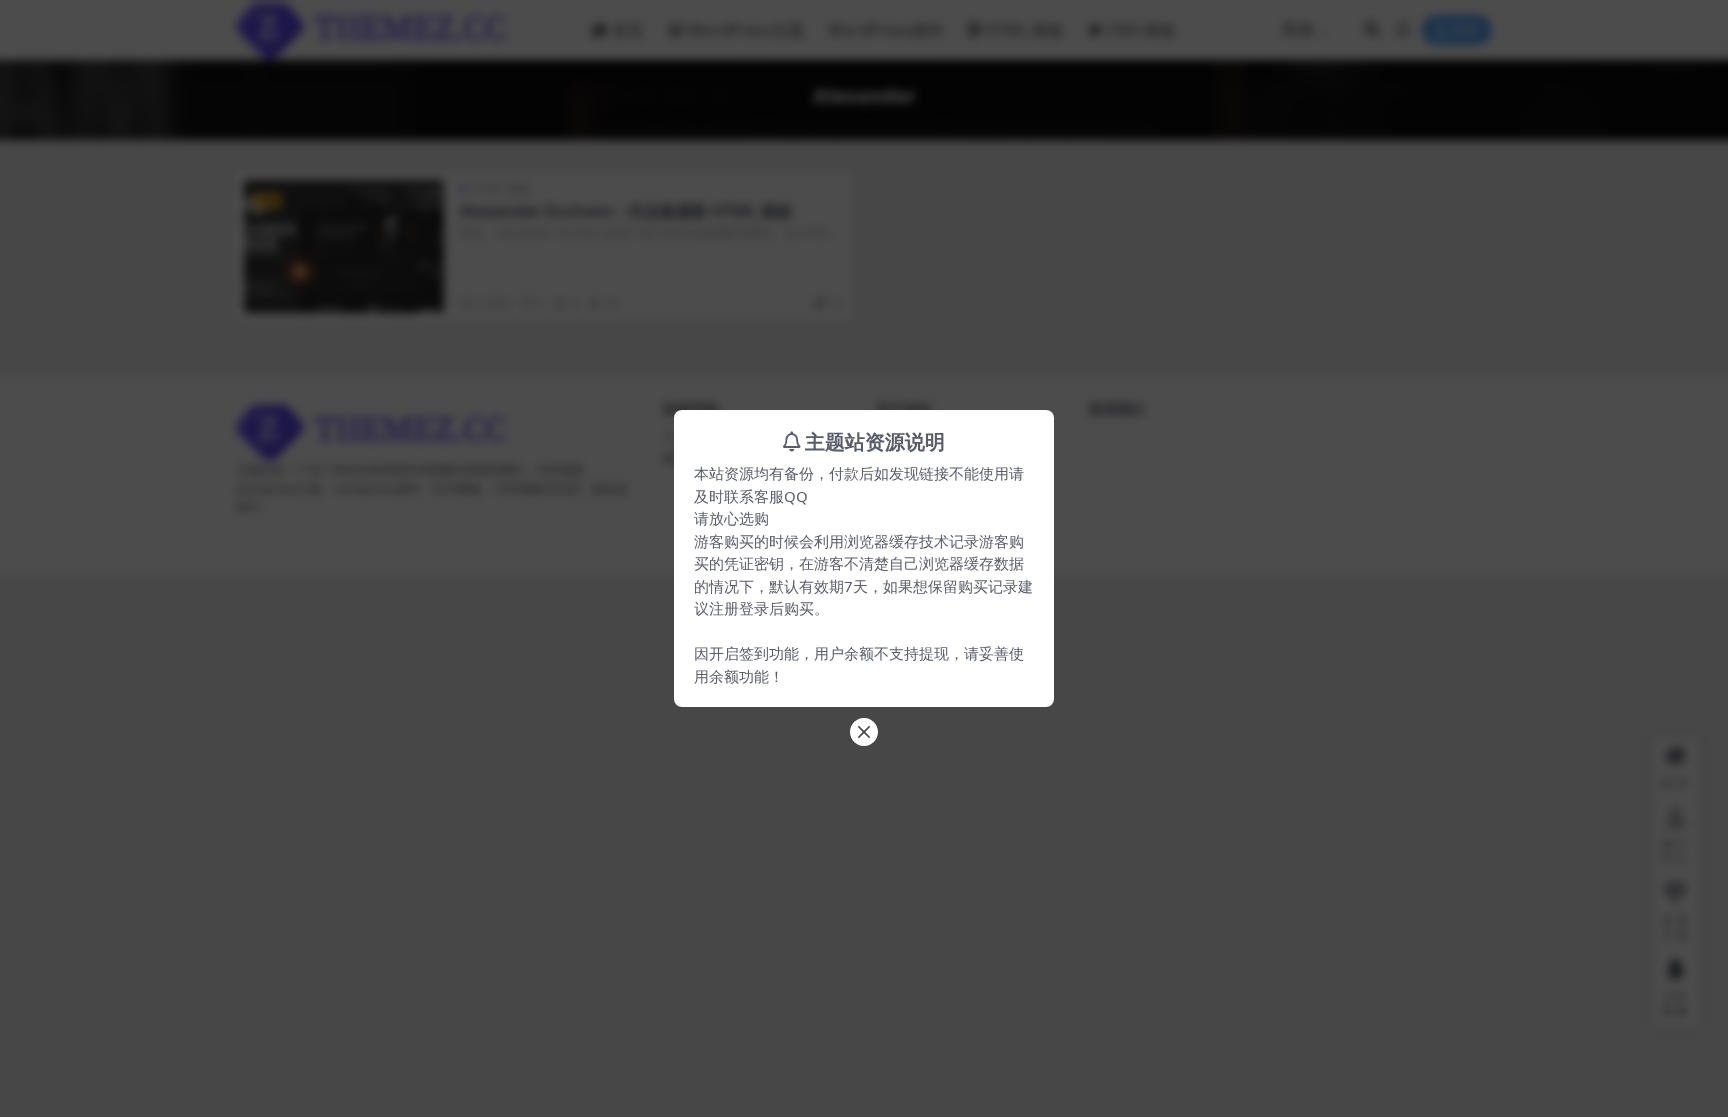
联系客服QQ (766, 496)
